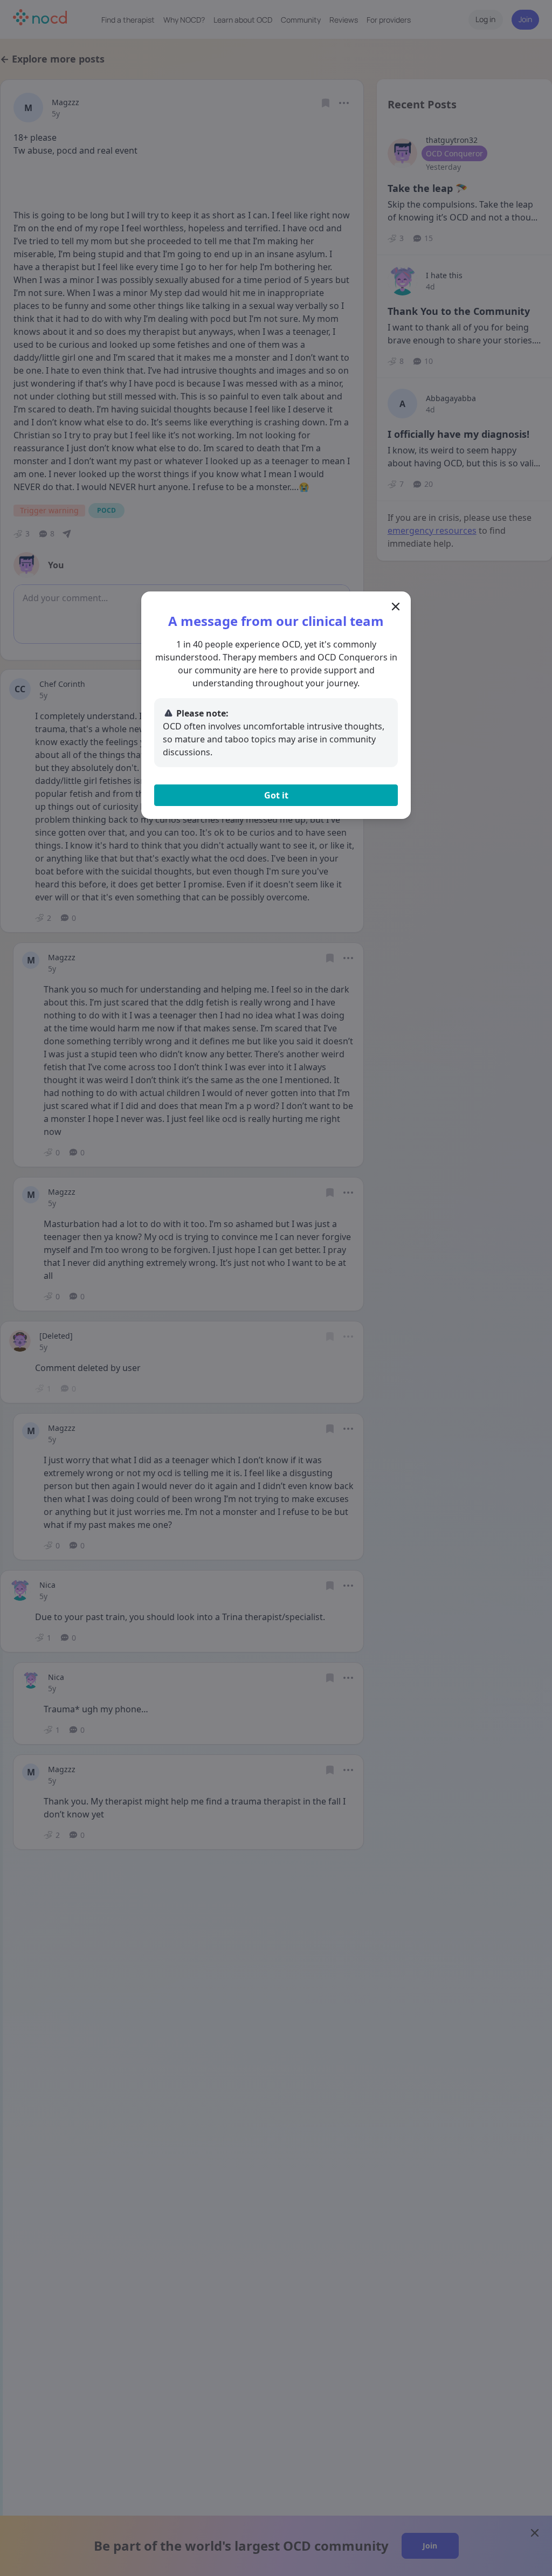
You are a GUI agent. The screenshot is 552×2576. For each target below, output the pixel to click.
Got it (276, 795)
